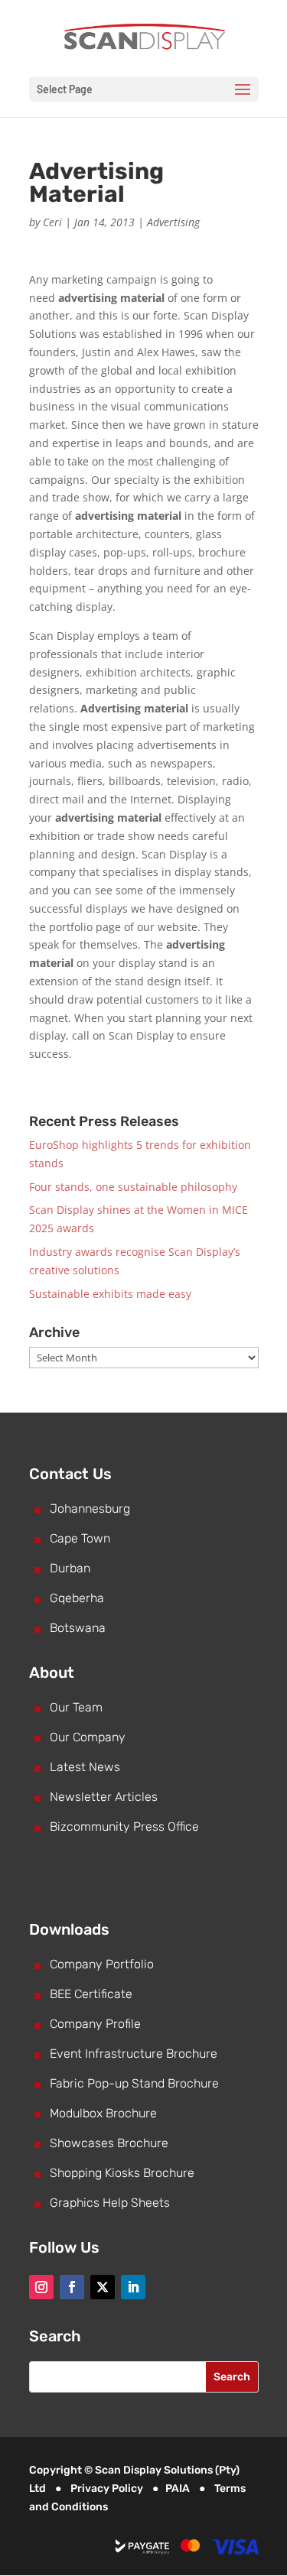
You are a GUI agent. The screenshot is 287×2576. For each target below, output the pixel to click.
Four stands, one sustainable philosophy (133, 1187)
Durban (70, 1568)
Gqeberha (77, 1598)
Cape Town (80, 1538)
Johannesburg (90, 1509)
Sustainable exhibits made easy (110, 1294)
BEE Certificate (91, 1994)
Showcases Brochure (109, 2143)
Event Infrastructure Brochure (134, 2054)
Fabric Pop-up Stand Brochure (134, 2083)
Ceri (52, 222)
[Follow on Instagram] (41, 2287)
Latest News (85, 1767)
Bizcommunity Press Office (124, 1827)
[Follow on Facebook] (72, 2287)
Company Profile (95, 2024)
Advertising (173, 222)
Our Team (76, 1707)
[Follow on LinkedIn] (133, 2287)
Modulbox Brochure (103, 2113)
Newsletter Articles (104, 1797)
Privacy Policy (107, 2488)
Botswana (78, 1628)
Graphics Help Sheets (110, 2203)
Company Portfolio (102, 1964)
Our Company (88, 1737)
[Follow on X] (103, 2287)
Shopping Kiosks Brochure (122, 2173)
